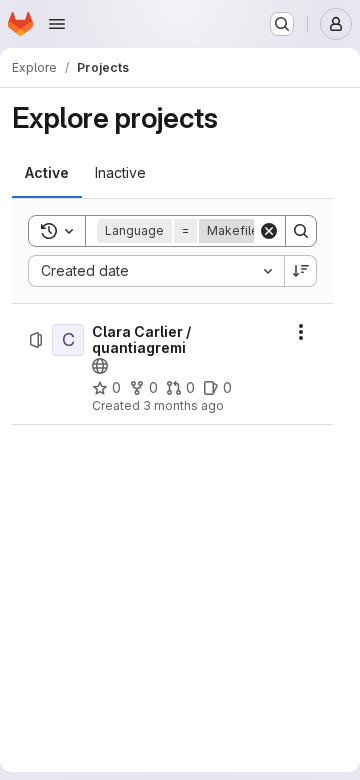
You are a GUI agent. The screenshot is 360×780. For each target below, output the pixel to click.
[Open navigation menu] (57, 24)
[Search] (301, 231)
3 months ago (183, 405)
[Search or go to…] (282, 24)
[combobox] (156, 271)
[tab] (47, 173)
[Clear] (269, 231)
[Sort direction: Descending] (301, 271)
